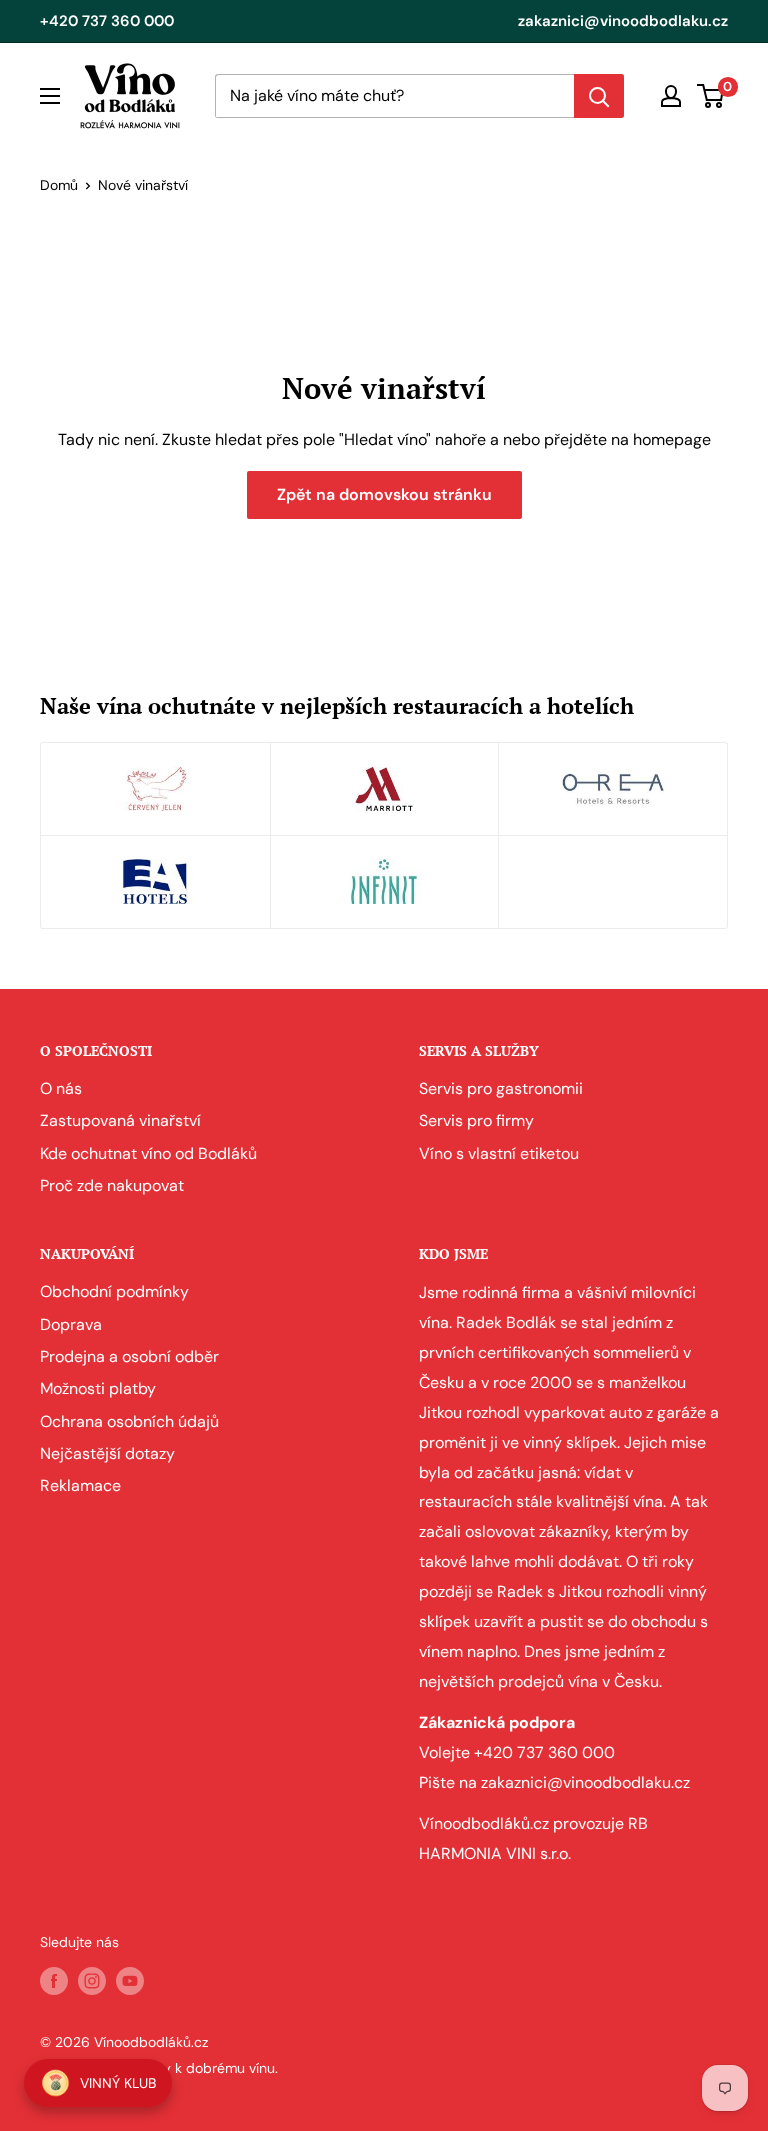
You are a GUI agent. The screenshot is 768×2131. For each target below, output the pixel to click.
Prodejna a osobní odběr (129, 1356)
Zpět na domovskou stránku (384, 494)
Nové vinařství (143, 185)
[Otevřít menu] (50, 96)
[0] (711, 96)
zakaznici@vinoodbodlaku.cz (623, 21)
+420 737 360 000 (107, 21)
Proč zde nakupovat (112, 1185)
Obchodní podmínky (114, 1291)
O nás (61, 1088)
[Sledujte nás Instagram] (92, 1980)
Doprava (71, 1324)
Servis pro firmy (476, 1120)
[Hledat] (599, 96)
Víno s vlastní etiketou (499, 1153)
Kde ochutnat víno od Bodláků (148, 1153)
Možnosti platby (98, 1388)
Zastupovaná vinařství (120, 1120)
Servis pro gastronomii (501, 1088)
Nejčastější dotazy (107, 1453)
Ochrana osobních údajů (129, 1421)
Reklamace (80, 1485)
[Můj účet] (671, 96)
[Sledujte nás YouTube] (130, 1980)
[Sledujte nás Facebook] (54, 1980)
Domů (59, 185)
